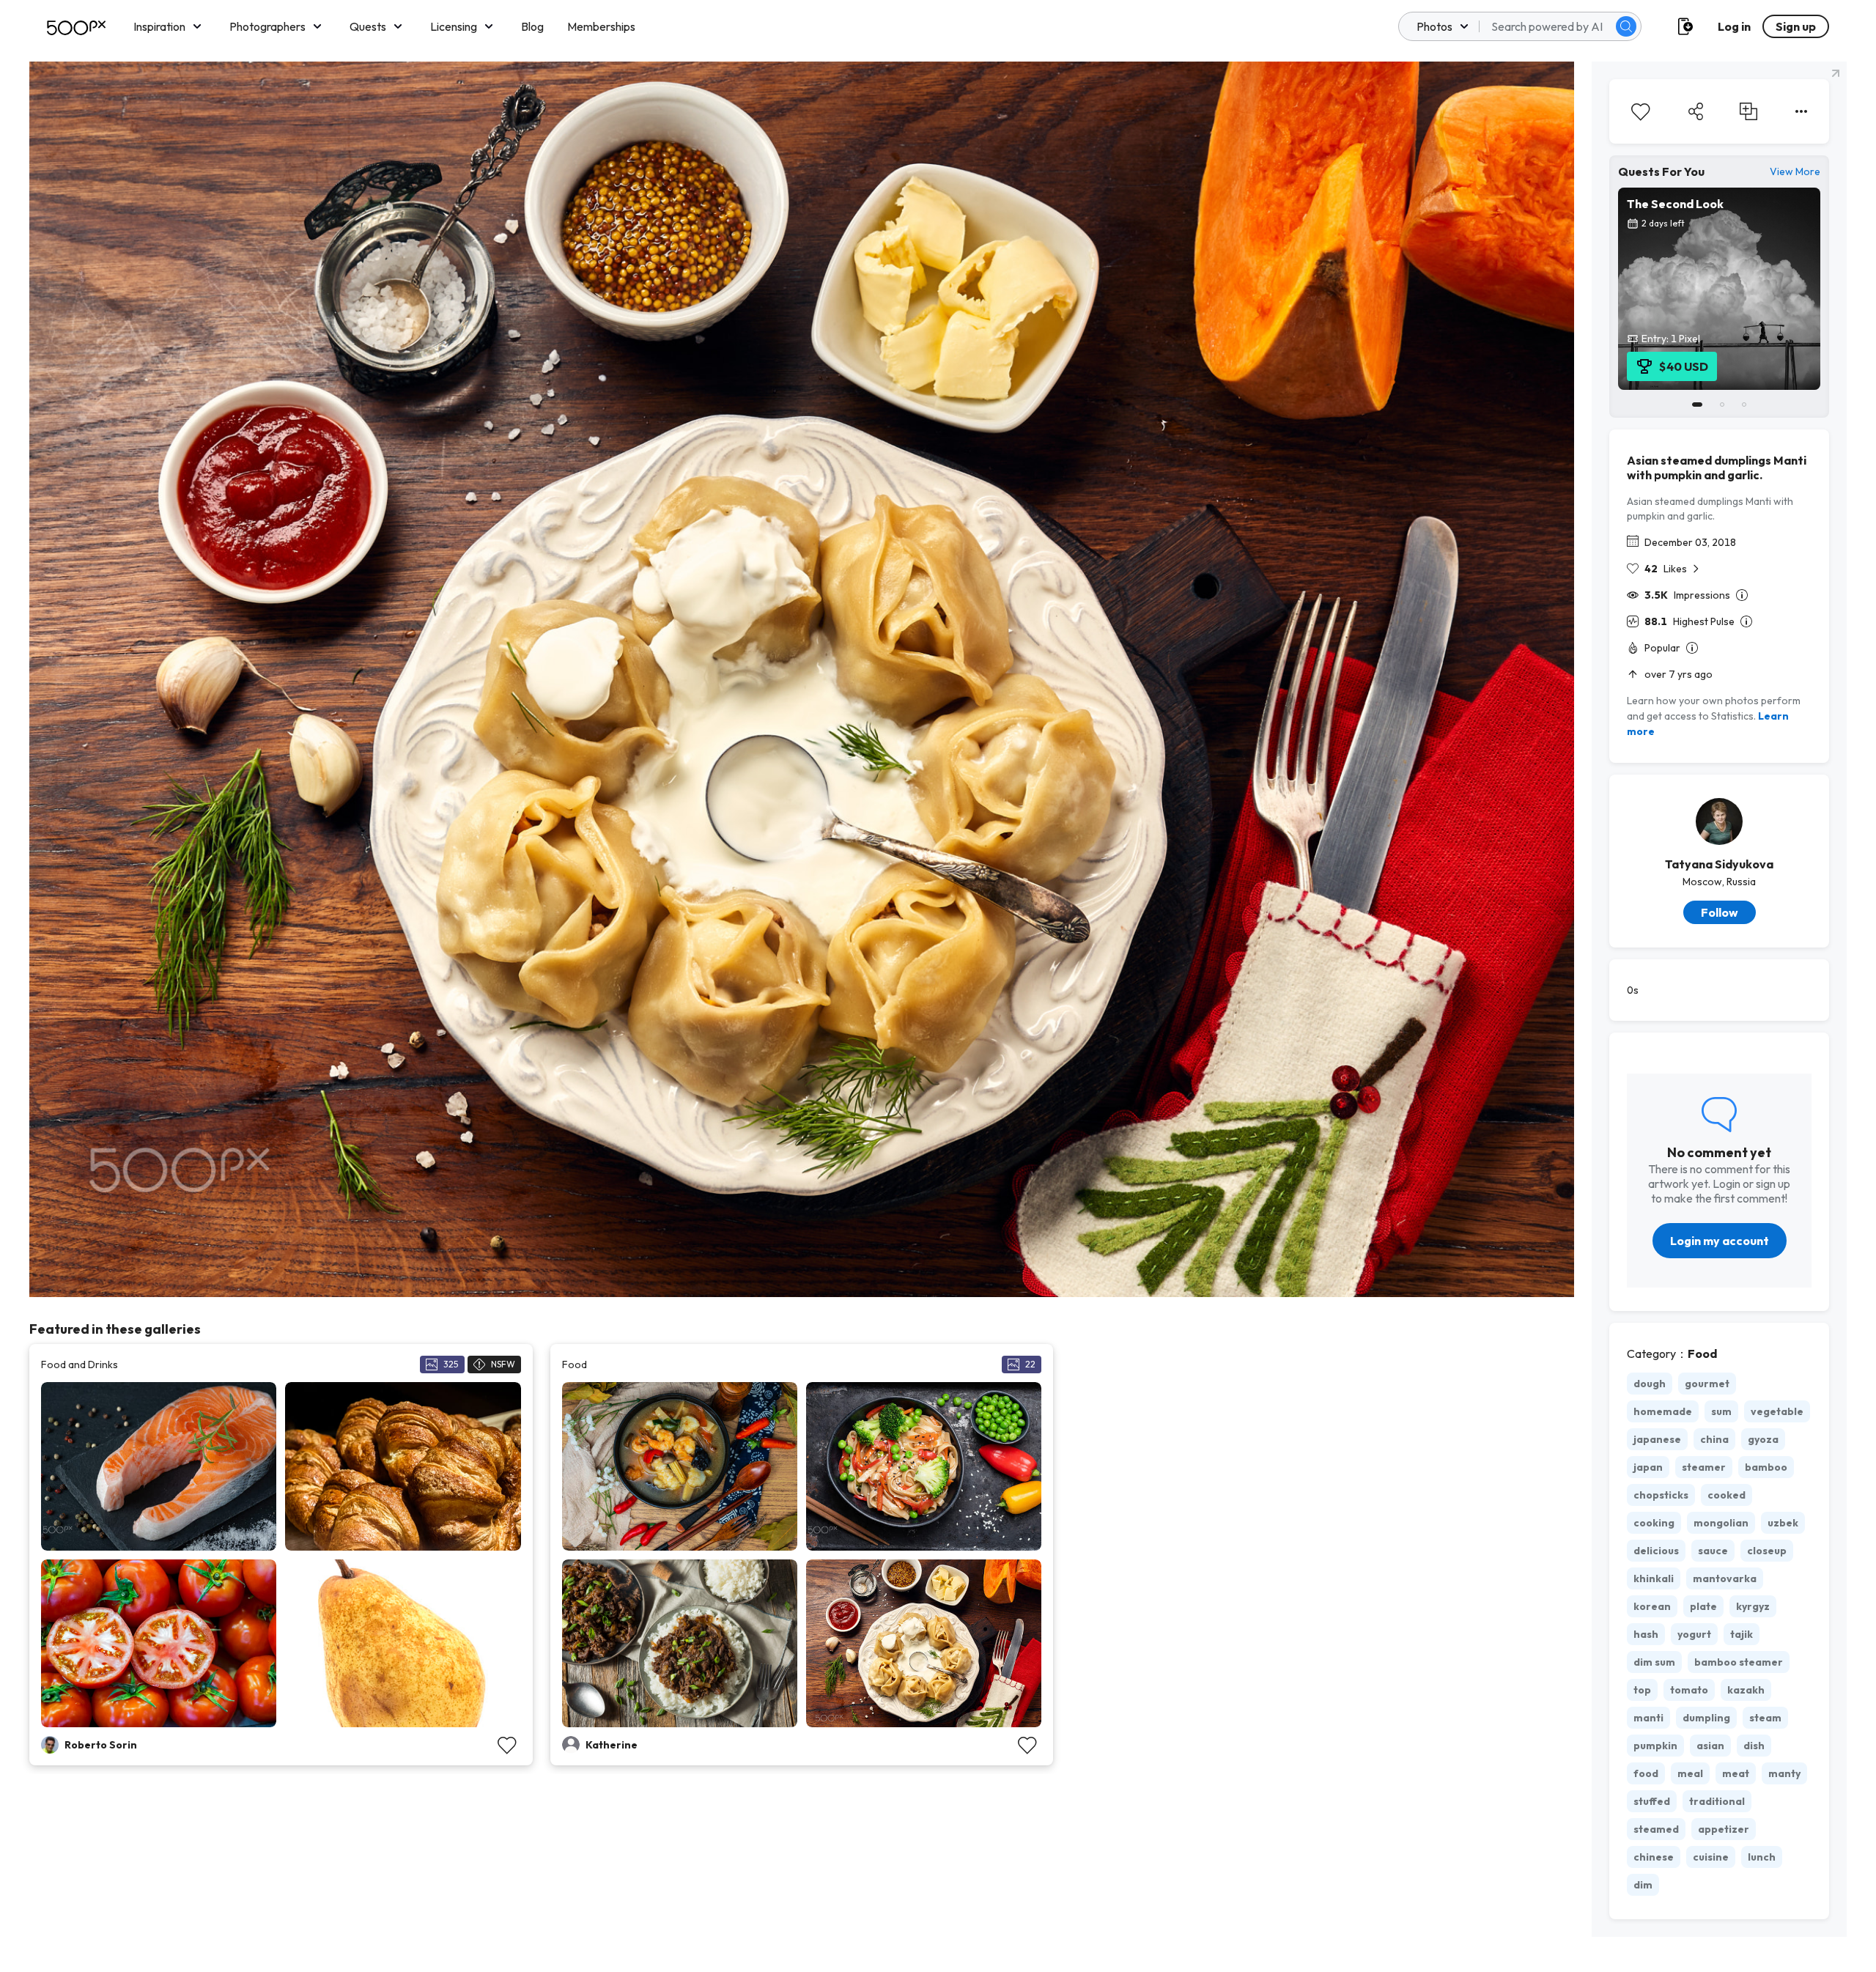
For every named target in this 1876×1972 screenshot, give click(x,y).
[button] (1626, 26)
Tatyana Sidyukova (1719, 864)
